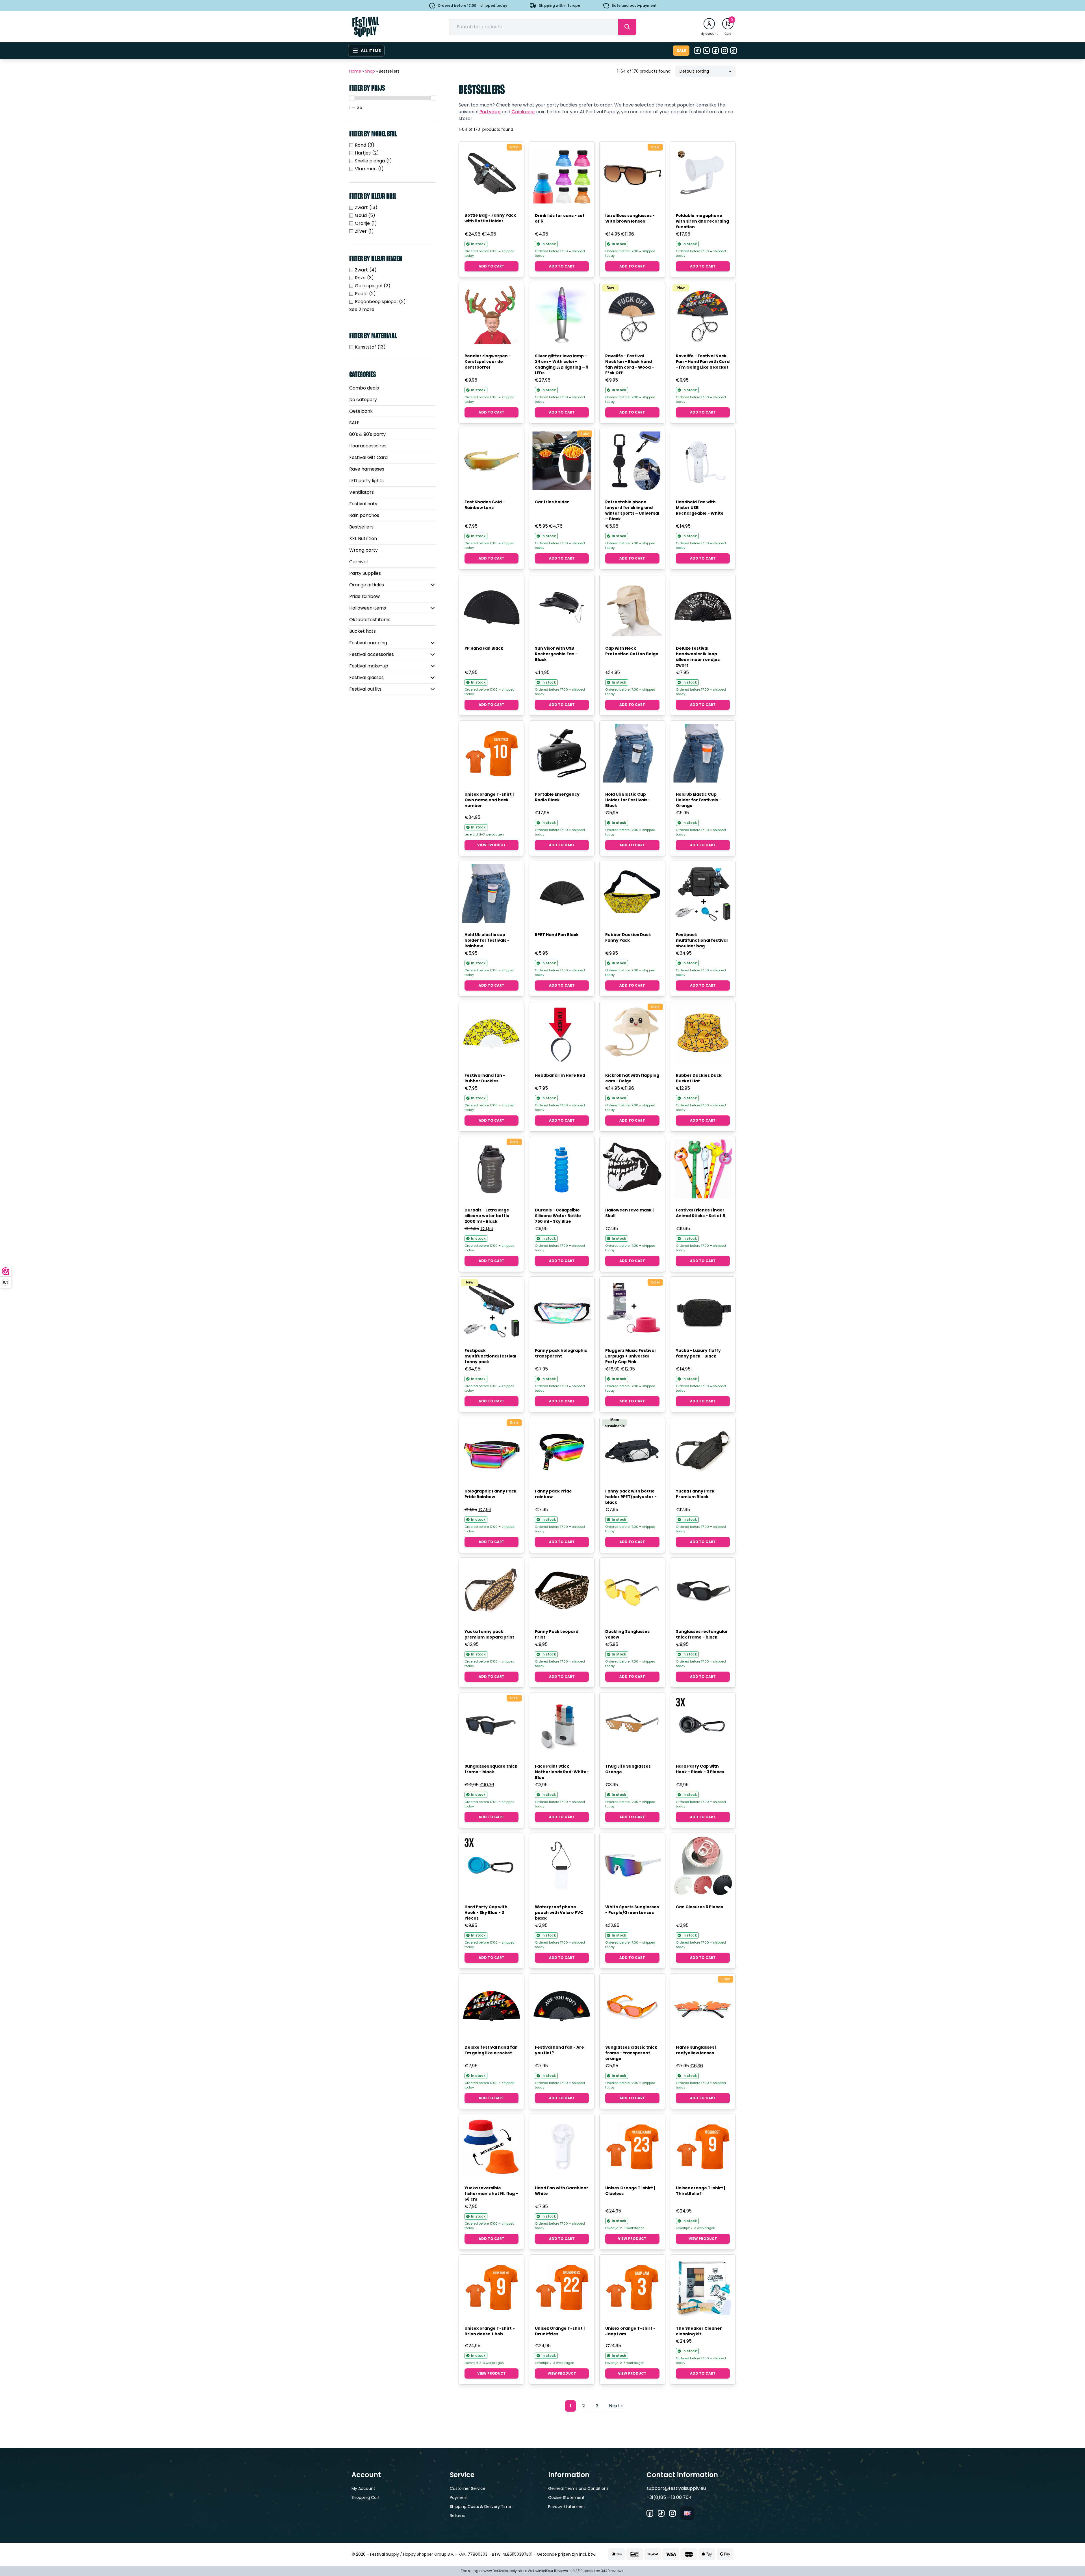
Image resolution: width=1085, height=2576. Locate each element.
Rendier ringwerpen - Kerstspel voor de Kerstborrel (488, 362)
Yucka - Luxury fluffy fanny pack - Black (698, 1353)
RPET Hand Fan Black (557, 935)
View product (491, 845)
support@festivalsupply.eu (676, 2488)
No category (363, 400)
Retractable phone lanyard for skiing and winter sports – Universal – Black (632, 510)
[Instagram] (724, 51)
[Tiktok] (734, 51)
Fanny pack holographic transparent (561, 1353)
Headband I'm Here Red (560, 1075)
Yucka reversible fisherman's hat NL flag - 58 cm (491, 2194)
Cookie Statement (566, 2497)
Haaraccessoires (368, 446)
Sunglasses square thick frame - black (491, 1769)
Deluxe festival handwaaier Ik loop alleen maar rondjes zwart (698, 657)
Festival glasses (366, 677)
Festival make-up (369, 666)
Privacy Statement (567, 2507)
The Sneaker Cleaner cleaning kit (699, 2331)
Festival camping (368, 643)
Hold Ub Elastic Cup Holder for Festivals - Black (628, 800)
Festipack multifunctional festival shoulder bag (702, 940)
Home (355, 71)
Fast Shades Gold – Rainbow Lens (485, 505)
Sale (681, 51)
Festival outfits (365, 689)
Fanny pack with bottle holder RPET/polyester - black (631, 1497)
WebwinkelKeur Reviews (548, 2571)
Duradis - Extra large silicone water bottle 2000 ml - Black (487, 1216)
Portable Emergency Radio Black (557, 797)
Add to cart (491, 266)
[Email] (697, 51)
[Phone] (706, 51)
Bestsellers (361, 527)
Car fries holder (552, 502)
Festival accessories (372, 654)
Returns (457, 2516)
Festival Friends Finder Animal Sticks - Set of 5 (700, 1213)
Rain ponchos (364, 515)
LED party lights (366, 481)
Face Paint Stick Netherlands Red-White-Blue (562, 1772)
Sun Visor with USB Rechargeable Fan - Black (556, 654)
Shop (370, 71)
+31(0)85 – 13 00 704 (669, 2497)
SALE (354, 423)
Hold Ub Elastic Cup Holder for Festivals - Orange (698, 800)
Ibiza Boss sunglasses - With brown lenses (630, 218)
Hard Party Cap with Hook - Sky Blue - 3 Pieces (486, 1913)
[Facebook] (715, 51)
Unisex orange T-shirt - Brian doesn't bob (490, 2331)
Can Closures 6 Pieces (699, 1907)
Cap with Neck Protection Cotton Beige (632, 651)
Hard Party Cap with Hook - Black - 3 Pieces (700, 1769)
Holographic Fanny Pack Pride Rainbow (491, 1494)
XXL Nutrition (363, 539)
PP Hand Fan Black (484, 648)
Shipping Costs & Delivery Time (480, 2507)
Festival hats (363, 504)
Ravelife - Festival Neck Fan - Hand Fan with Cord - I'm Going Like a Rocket (703, 362)
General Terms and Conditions (578, 2488)
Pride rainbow (364, 596)
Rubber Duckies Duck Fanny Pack (628, 937)
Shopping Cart (366, 2497)
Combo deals (364, 388)
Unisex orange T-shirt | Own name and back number (489, 800)
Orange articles (367, 585)
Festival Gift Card (368, 457)
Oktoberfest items (370, 620)
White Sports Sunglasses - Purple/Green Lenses (632, 1910)
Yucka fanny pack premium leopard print (489, 1634)
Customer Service (468, 2488)
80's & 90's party (367, 434)
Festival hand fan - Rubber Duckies (485, 1078)
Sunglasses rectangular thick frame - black (702, 1634)
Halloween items (368, 608)
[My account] (709, 24)
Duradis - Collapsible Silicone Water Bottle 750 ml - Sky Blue (558, 1216)
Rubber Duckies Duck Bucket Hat (699, 1078)
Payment (459, 2497)
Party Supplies (365, 573)
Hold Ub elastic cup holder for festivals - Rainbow (487, 940)
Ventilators (362, 492)
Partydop (490, 112)
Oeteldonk (361, 411)
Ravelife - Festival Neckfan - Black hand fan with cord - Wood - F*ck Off (630, 364)
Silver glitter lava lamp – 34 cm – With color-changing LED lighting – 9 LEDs (562, 364)
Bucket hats (363, 631)
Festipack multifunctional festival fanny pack (490, 1356)
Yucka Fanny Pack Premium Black (695, 1494)
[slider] (352, 98)
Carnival (358, 562)
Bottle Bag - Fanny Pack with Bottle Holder (490, 218)
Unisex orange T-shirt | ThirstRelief (700, 2191)
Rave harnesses (367, 469)
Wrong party (364, 550)
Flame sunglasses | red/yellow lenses (696, 2050)
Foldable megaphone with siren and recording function (702, 221)
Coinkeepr (523, 112)
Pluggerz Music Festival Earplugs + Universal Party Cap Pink (630, 1356)
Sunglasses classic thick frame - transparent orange (631, 2053)
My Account (363, 2488)
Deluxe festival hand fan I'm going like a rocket (491, 2050)
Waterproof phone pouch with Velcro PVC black (559, 1913)
